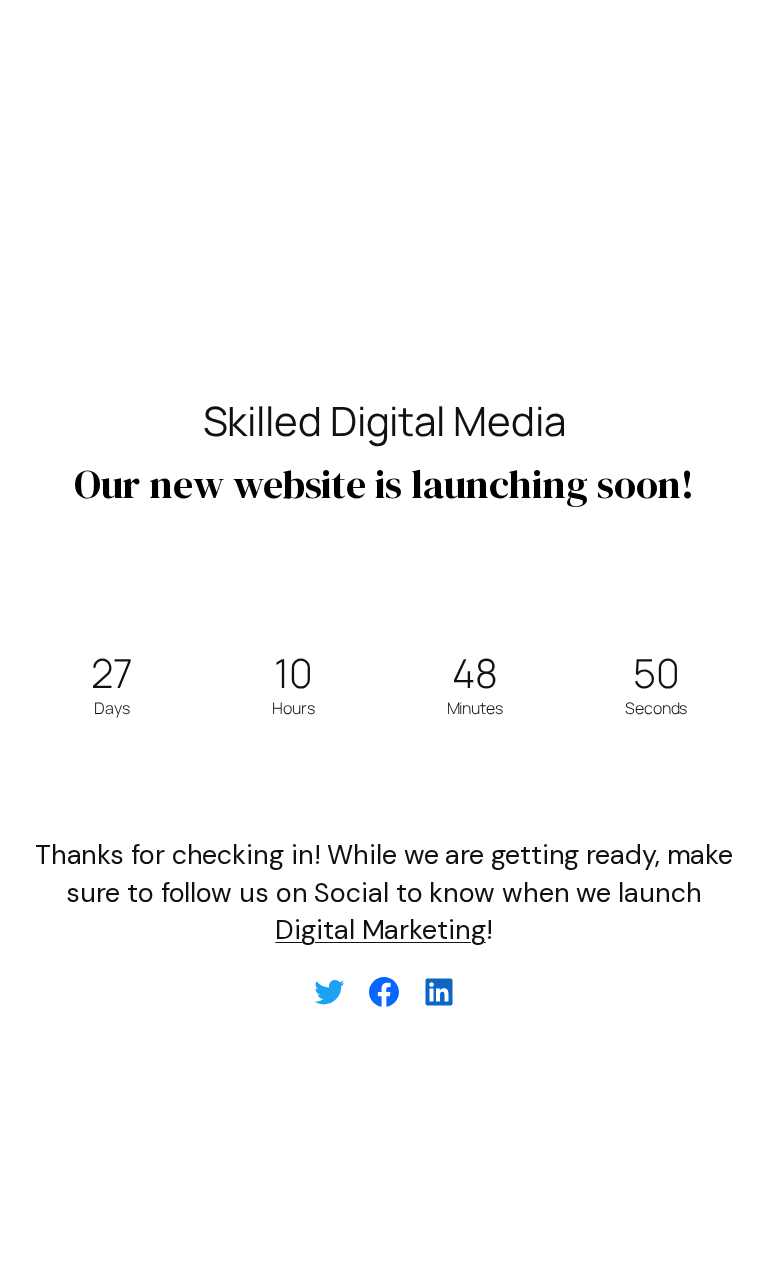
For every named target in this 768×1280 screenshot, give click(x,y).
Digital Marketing (380, 929)
